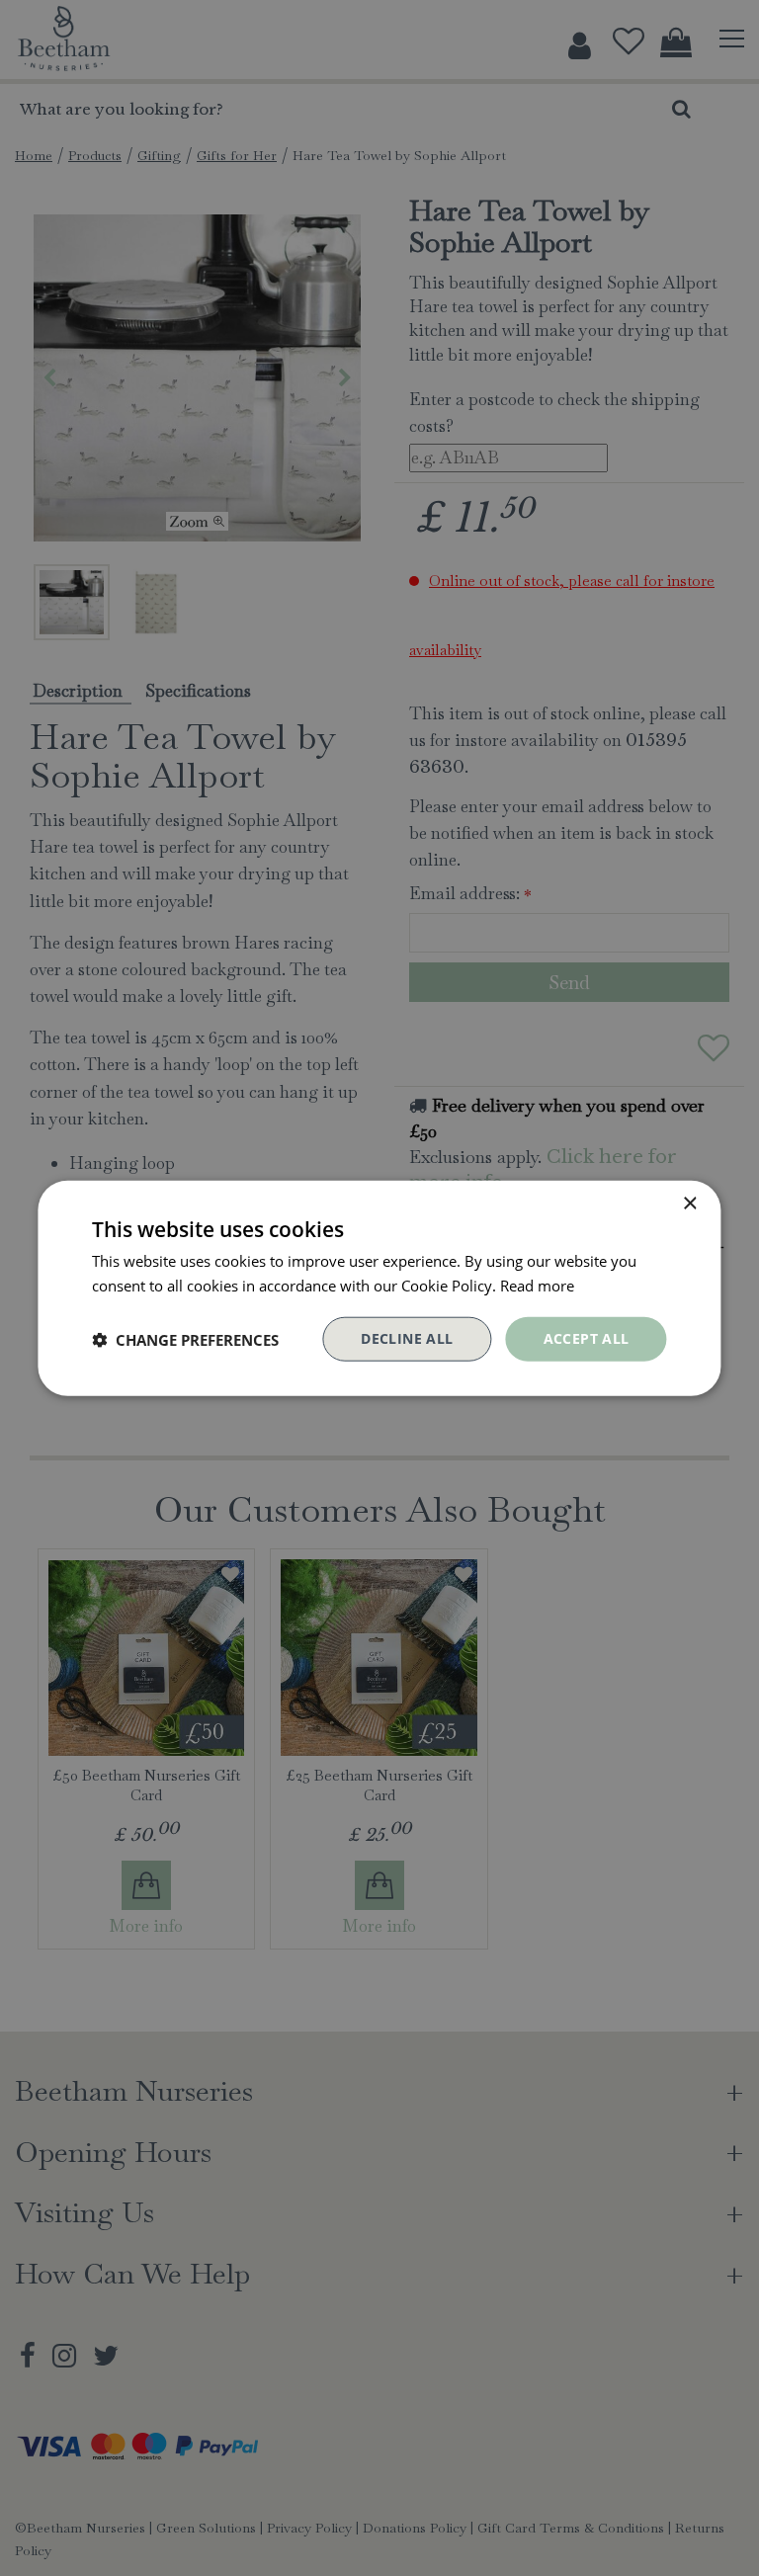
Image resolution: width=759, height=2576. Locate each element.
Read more (537, 1285)
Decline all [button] (407, 1338)
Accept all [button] (587, 1338)
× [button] (689, 1203)
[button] (185, 1339)
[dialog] (379, 1288)
